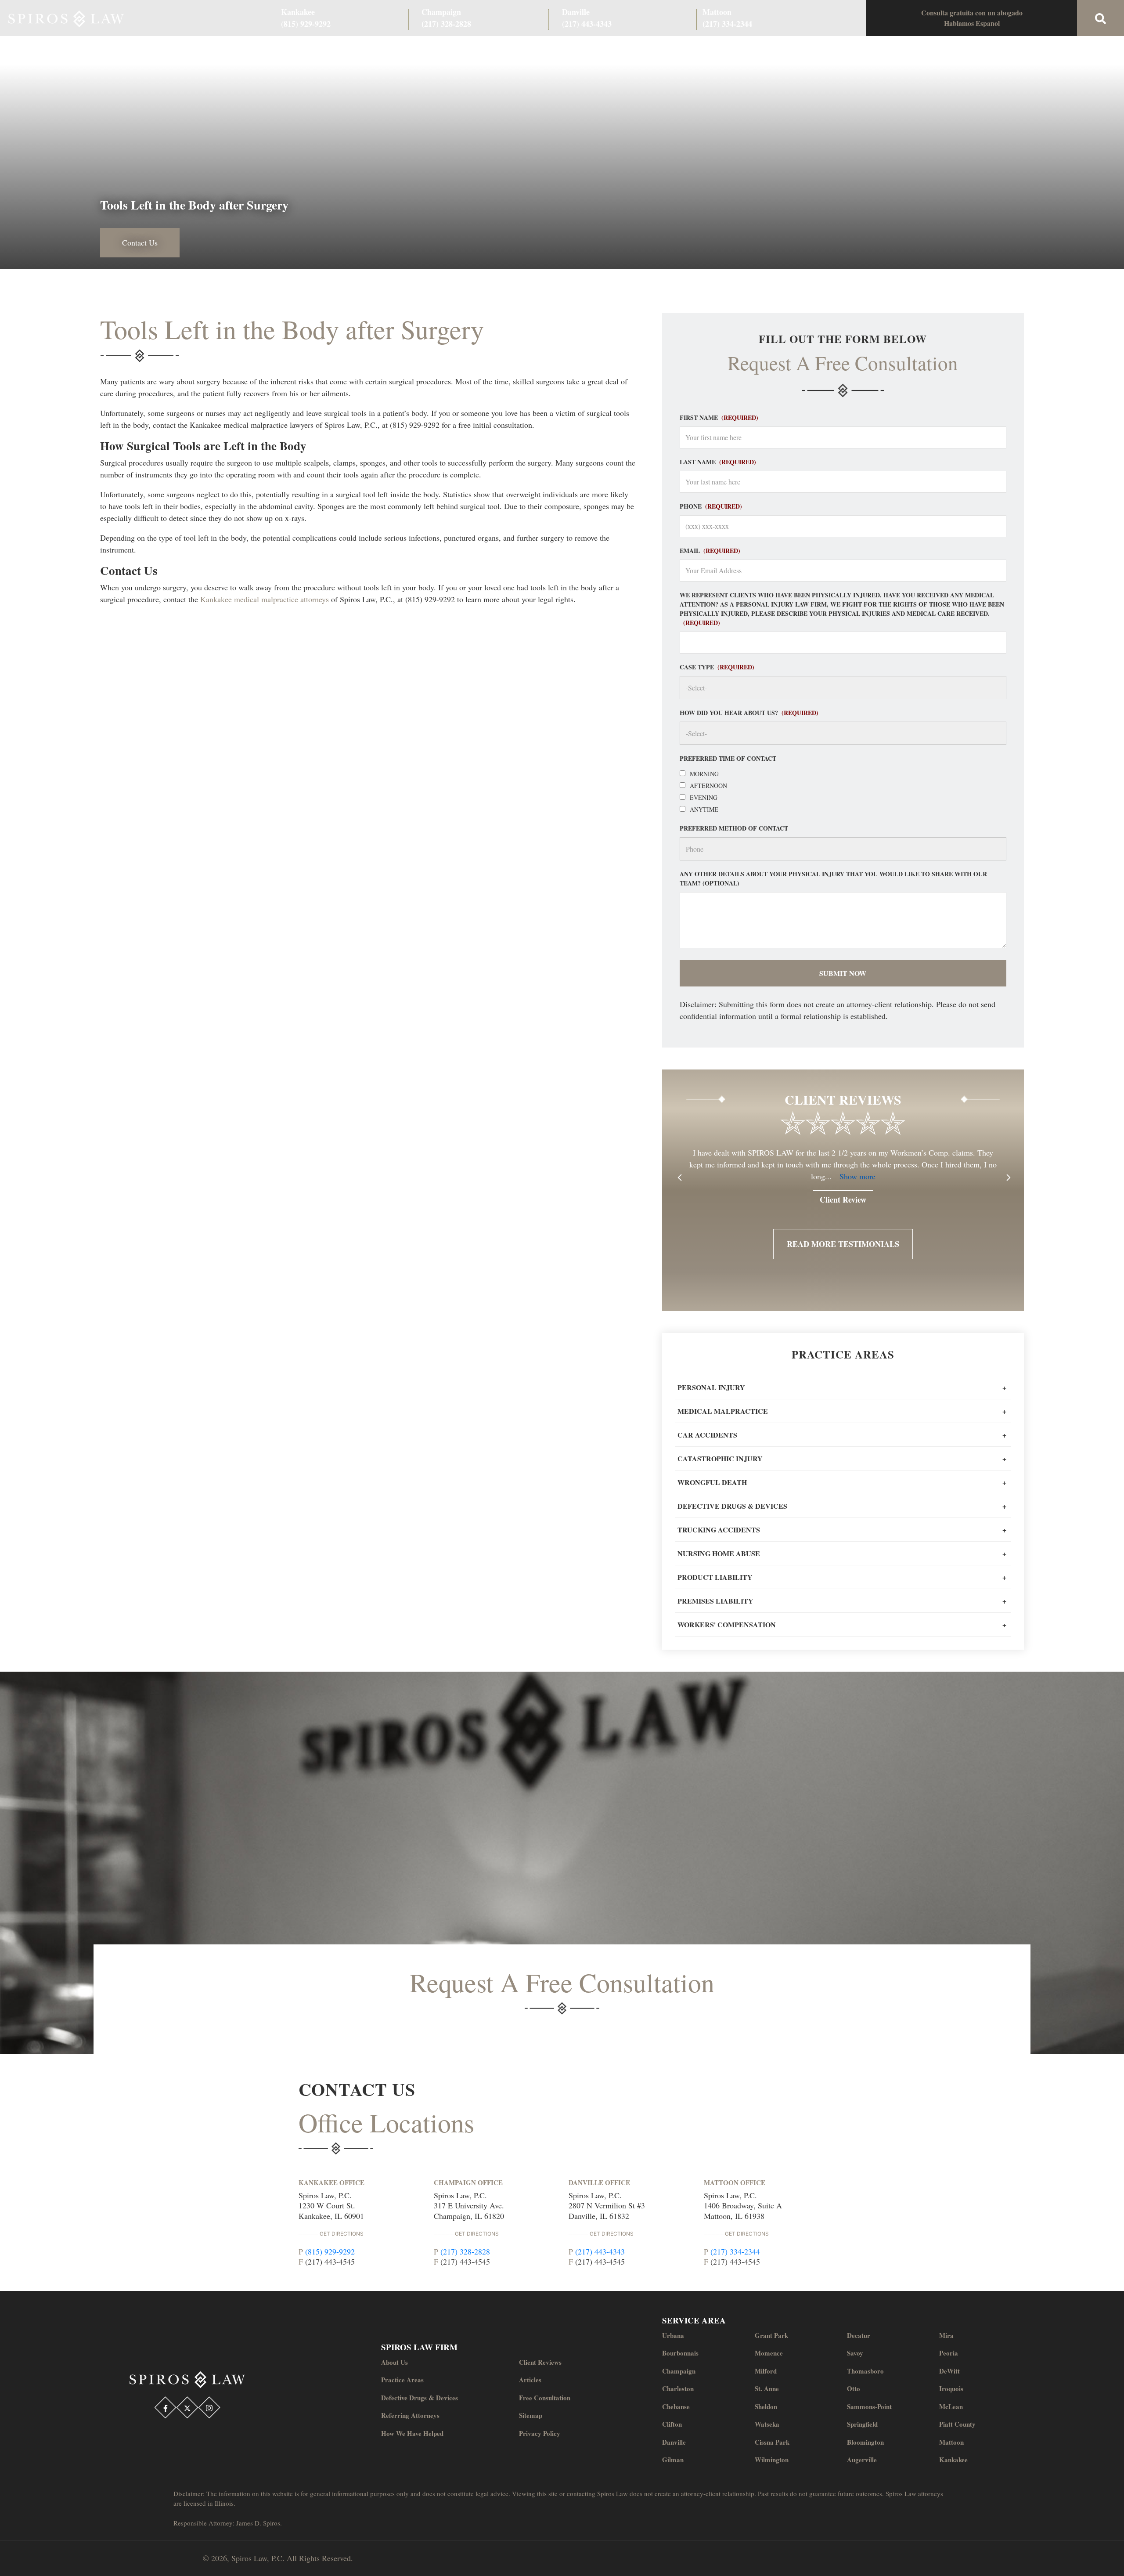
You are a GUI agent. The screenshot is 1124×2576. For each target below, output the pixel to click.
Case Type (717, 667)
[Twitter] (187, 2408)
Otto (854, 2388)
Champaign (679, 2371)
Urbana (673, 2335)
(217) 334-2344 (735, 2251)
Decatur (859, 2335)
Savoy (855, 2353)
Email (710, 551)
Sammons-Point (869, 2406)
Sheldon (766, 2406)
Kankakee (953, 2460)
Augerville (862, 2460)
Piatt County (957, 2424)
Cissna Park (772, 2442)
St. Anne (767, 2388)
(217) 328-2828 (465, 2251)
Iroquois (951, 2388)
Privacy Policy (540, 2433)
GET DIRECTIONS (342, 2234)
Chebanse (676, 2406)
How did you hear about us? (749, 713)
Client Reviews (528, 49)
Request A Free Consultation (562, 1982)
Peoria (949, 2353)
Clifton (672, 2424)
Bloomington (865, 2442)
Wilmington (772, 2460)
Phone (711, 506)
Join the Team (712, 49)
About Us (360, 49)
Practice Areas (413, 49)
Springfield (862, 2424)
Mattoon (951, 2442)
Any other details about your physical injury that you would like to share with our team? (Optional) (833, 878)
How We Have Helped (412, 2433)
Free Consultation (545, 2398)
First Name (719, 417)
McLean (951, 2406)
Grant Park (771, 2335)
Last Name (718, 462)
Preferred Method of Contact (734, 828)
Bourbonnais (680, 2353)
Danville (674, 2442)
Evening (704, 797)
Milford (766, 2371)
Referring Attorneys (597, 49)
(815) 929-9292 (330, 2251)
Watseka (767, 2424)
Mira (946, 2335)
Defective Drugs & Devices (420, 2398)
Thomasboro (865, 2371)
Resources (659, 49)
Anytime (704, 809)
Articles (530, 2380)
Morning (704, 774)
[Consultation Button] (972, 18)
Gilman (673, 2460)
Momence (769, 2353)
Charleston (678, 2388)
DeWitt (949, 2371)
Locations (764, 49)
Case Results (470, 49)
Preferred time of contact (728, 758)
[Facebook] (166, 2408)
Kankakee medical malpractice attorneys (265, 599)
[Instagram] (209, 2408)
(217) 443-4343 (600, 2251)
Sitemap (531, 2415)
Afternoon (708, 786)
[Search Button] (1101, 18)
